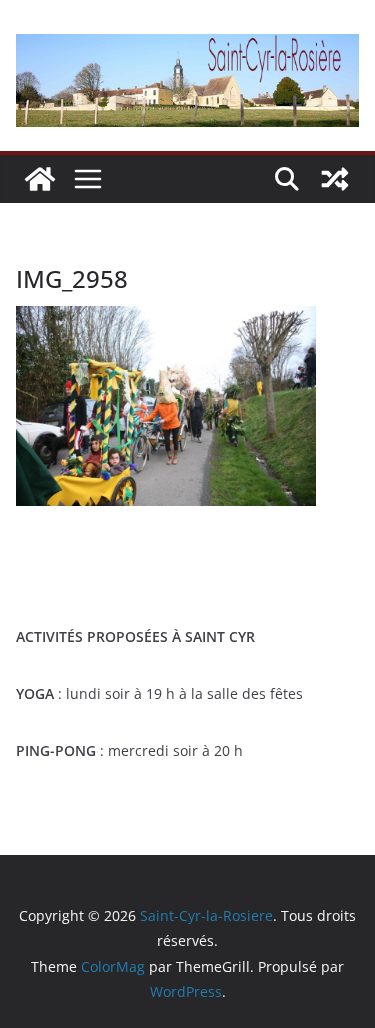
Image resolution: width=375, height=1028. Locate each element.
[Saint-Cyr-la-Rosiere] (40, 179)
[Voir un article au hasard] (335, 179)
